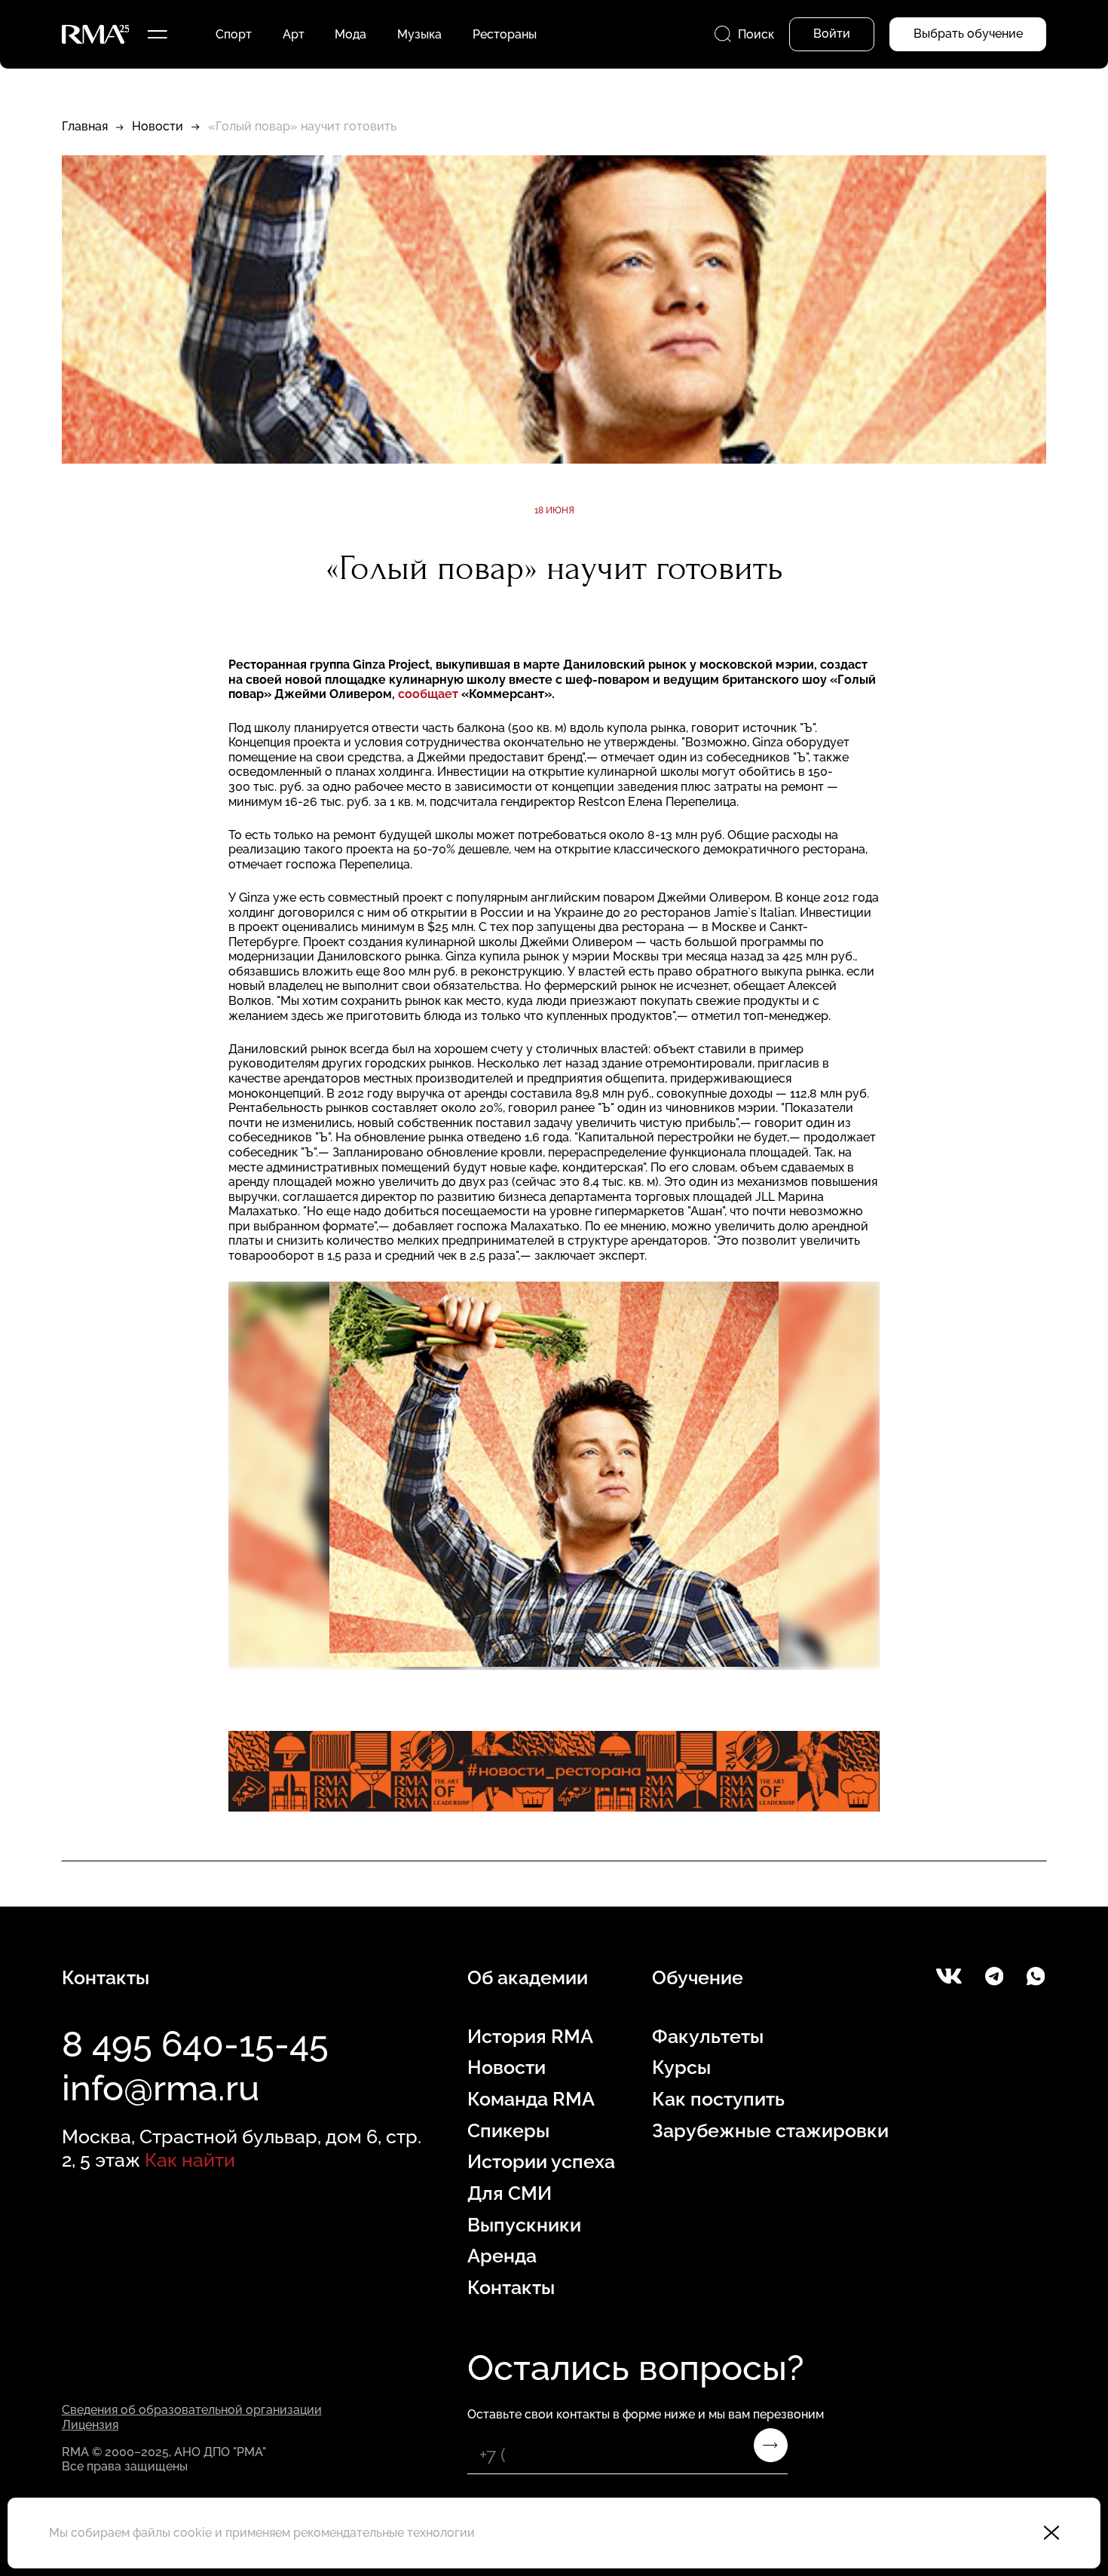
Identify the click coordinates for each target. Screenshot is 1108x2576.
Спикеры (508, 2131)
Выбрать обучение (968, 34)
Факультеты (708, 2037)
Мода (350, 34)
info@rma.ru (161, 2088)
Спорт (234, 34)
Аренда (502, 2256)
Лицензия (90, 2425)
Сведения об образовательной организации (192, 2410)
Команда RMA (531, 2099)
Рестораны (505, 34)
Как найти (190, 2160)
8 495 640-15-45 (195, 2044)
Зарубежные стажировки (770, 2131)
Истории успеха (541, 2162)
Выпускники (524, 2225)
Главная (85, 126)
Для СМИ (510, 2193)
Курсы (681, 2068)
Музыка (419, 34)
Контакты (511, 2288)
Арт (294, 34)
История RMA (530, 2037)
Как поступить (718, 2099)
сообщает (428, 694)
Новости (158, 126)
